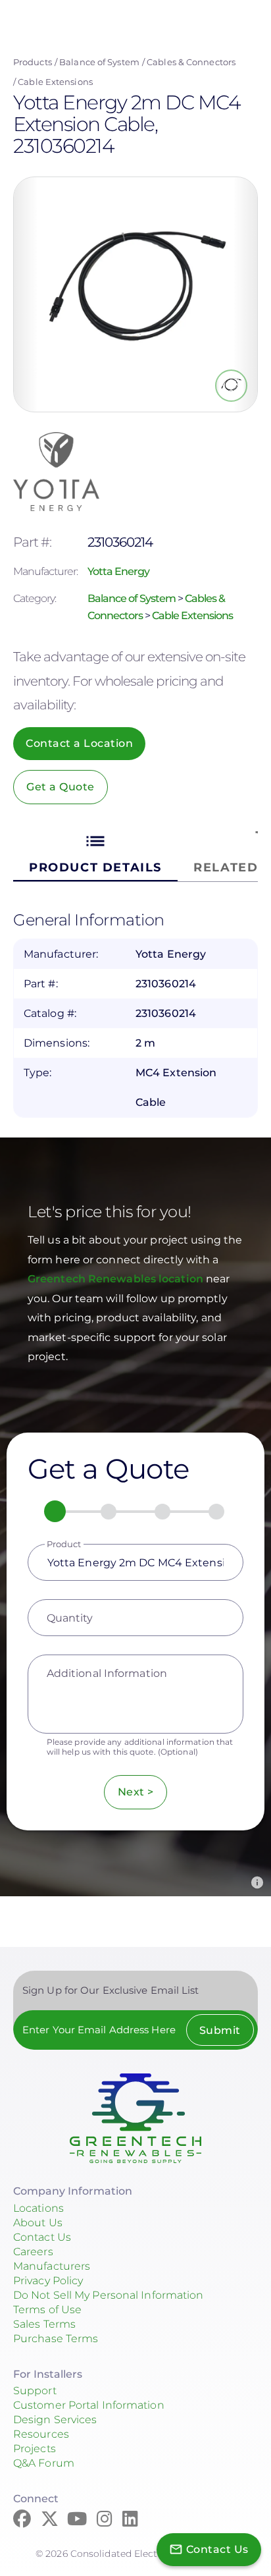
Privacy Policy (48, 2281)
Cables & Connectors (191, 62)
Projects (35, 2449)
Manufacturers (52, 2266)
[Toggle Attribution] (257, 1882)
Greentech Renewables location (117, 1279)
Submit (220, 2030)
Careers (33, 2252)
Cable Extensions (55, 82)
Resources (41, 2434)
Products (33, 62)
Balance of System (99, 62)
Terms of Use (47, 2310)
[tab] (95, 853)
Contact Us (42, 2237)
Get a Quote (61, 787)
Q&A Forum (44, 2463)
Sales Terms (44, 2324)
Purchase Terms (56, 2339)
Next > (136, 1792)
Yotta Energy (118, 571)
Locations (38, 2208)
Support (35, 2391)
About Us (38, 2223)
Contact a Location (79, 743)
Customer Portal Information (89, 2405)
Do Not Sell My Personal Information (109, 2295)
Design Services (55, 2420)
